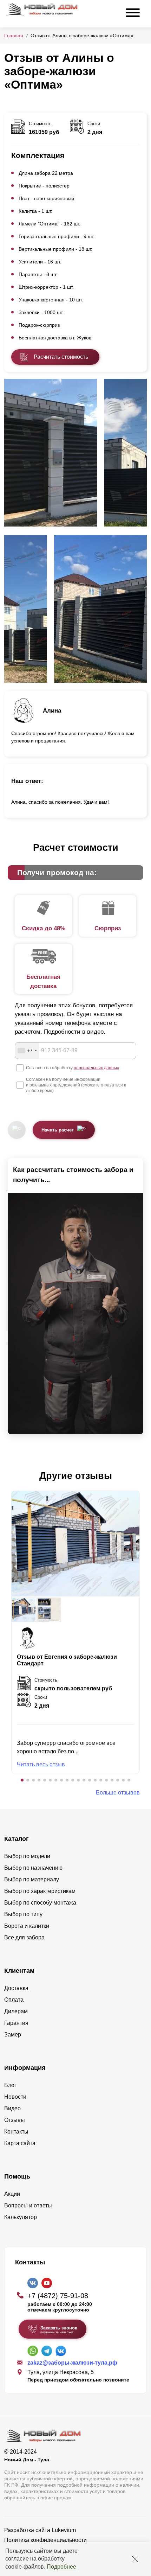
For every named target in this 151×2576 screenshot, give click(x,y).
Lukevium (64, 2530)
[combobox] (27, 1051)
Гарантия (16, 2023)
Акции (12, 2194)
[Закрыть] (135, 2559)
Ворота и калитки (27, 1926)
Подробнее (61, 2567)
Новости (15, 2097)
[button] (22, 1780)
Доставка (16, 1988)
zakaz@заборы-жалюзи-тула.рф (72, 2363)
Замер (13, 2035)
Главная (14, 36)
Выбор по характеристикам (40, 1891)
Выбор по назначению (33, 1868)
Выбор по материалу (32, 1879)
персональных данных (96, 1068)
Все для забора (24, 1937)
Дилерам (16, 2011)
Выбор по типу (23, 1914)
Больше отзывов (118, 1793)
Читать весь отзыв (41, 1764)
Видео (12, 2108)
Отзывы (15, 2120)
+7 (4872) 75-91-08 (58, 2296)
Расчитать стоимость (61, 357)
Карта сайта (20, 2143)
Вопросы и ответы (28, 2205)
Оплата (14, 2000)
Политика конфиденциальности (45, 2540)
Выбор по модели (27, 1856)
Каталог (17, 1839)
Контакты (16, 2132)
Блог (10, 2085)
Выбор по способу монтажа (40, 1903)
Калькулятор (21, 2217)
